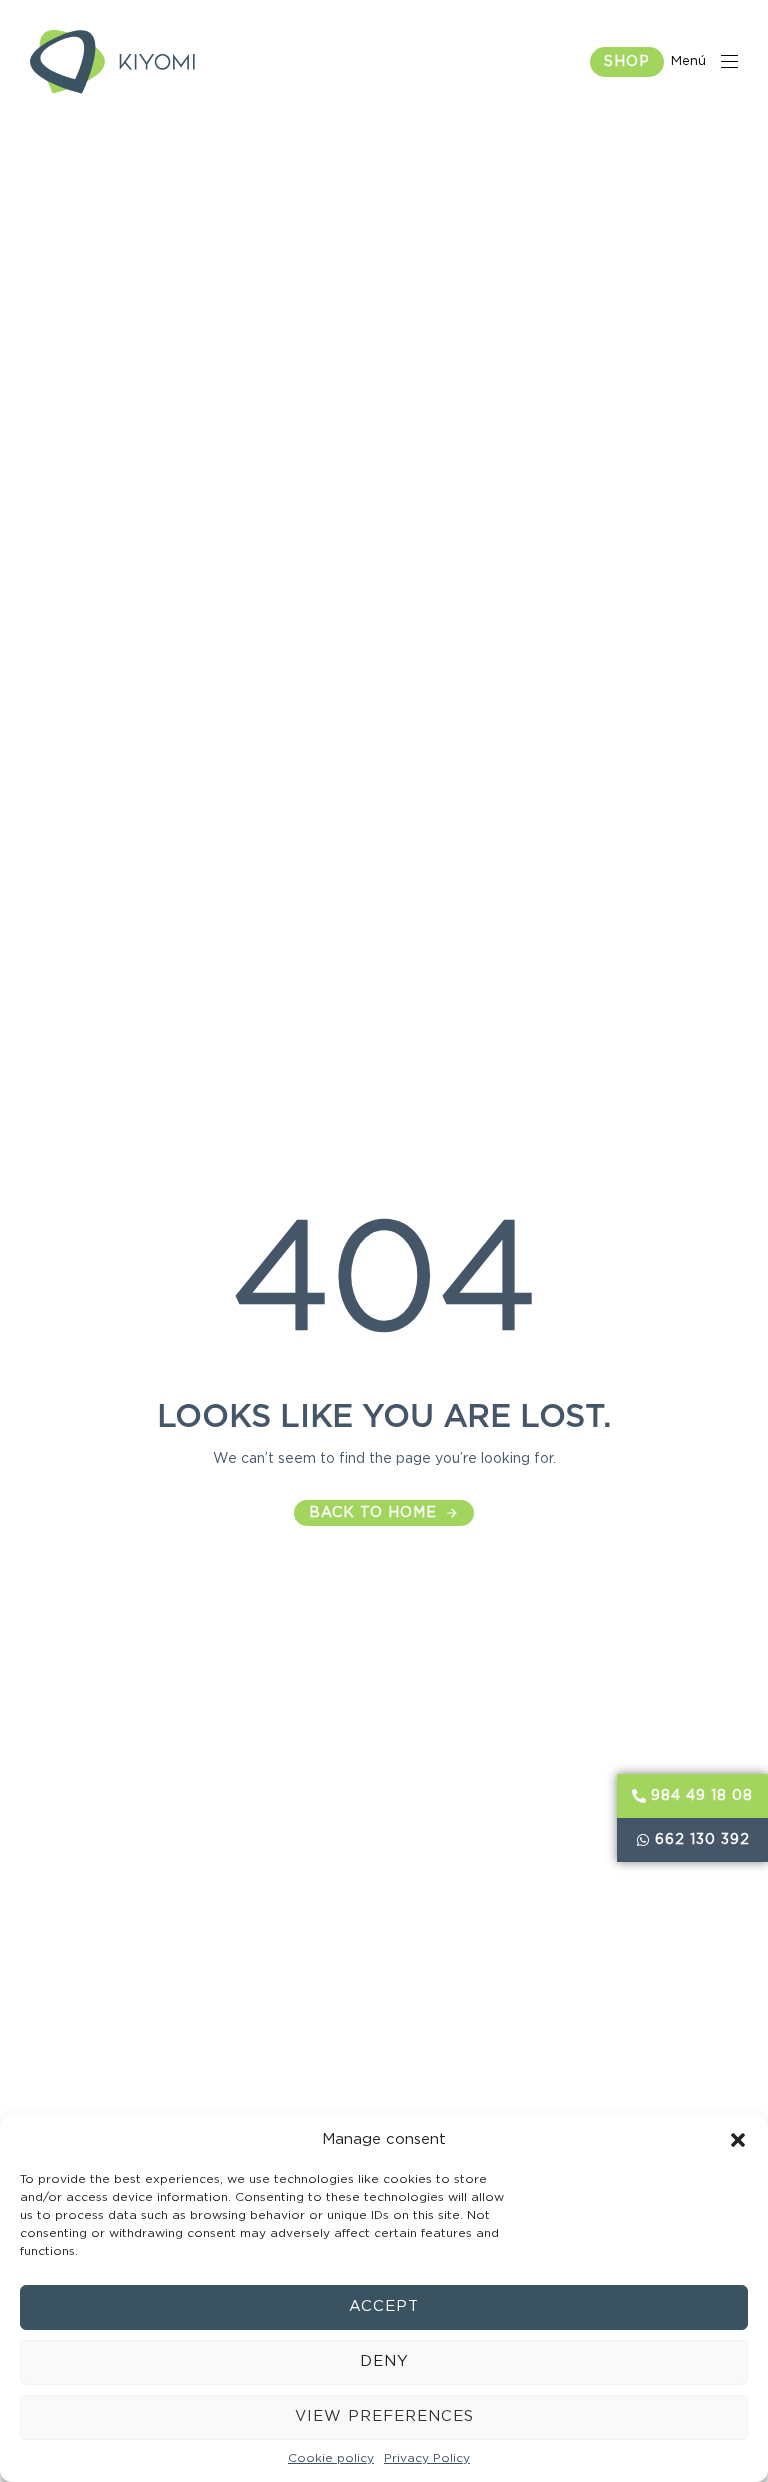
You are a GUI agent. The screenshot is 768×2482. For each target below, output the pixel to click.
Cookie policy (331, 2458)
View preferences (384, 2416)
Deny (384, 2361)
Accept (384, 2306)
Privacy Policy (427, 2458)
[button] (738, 2140)
